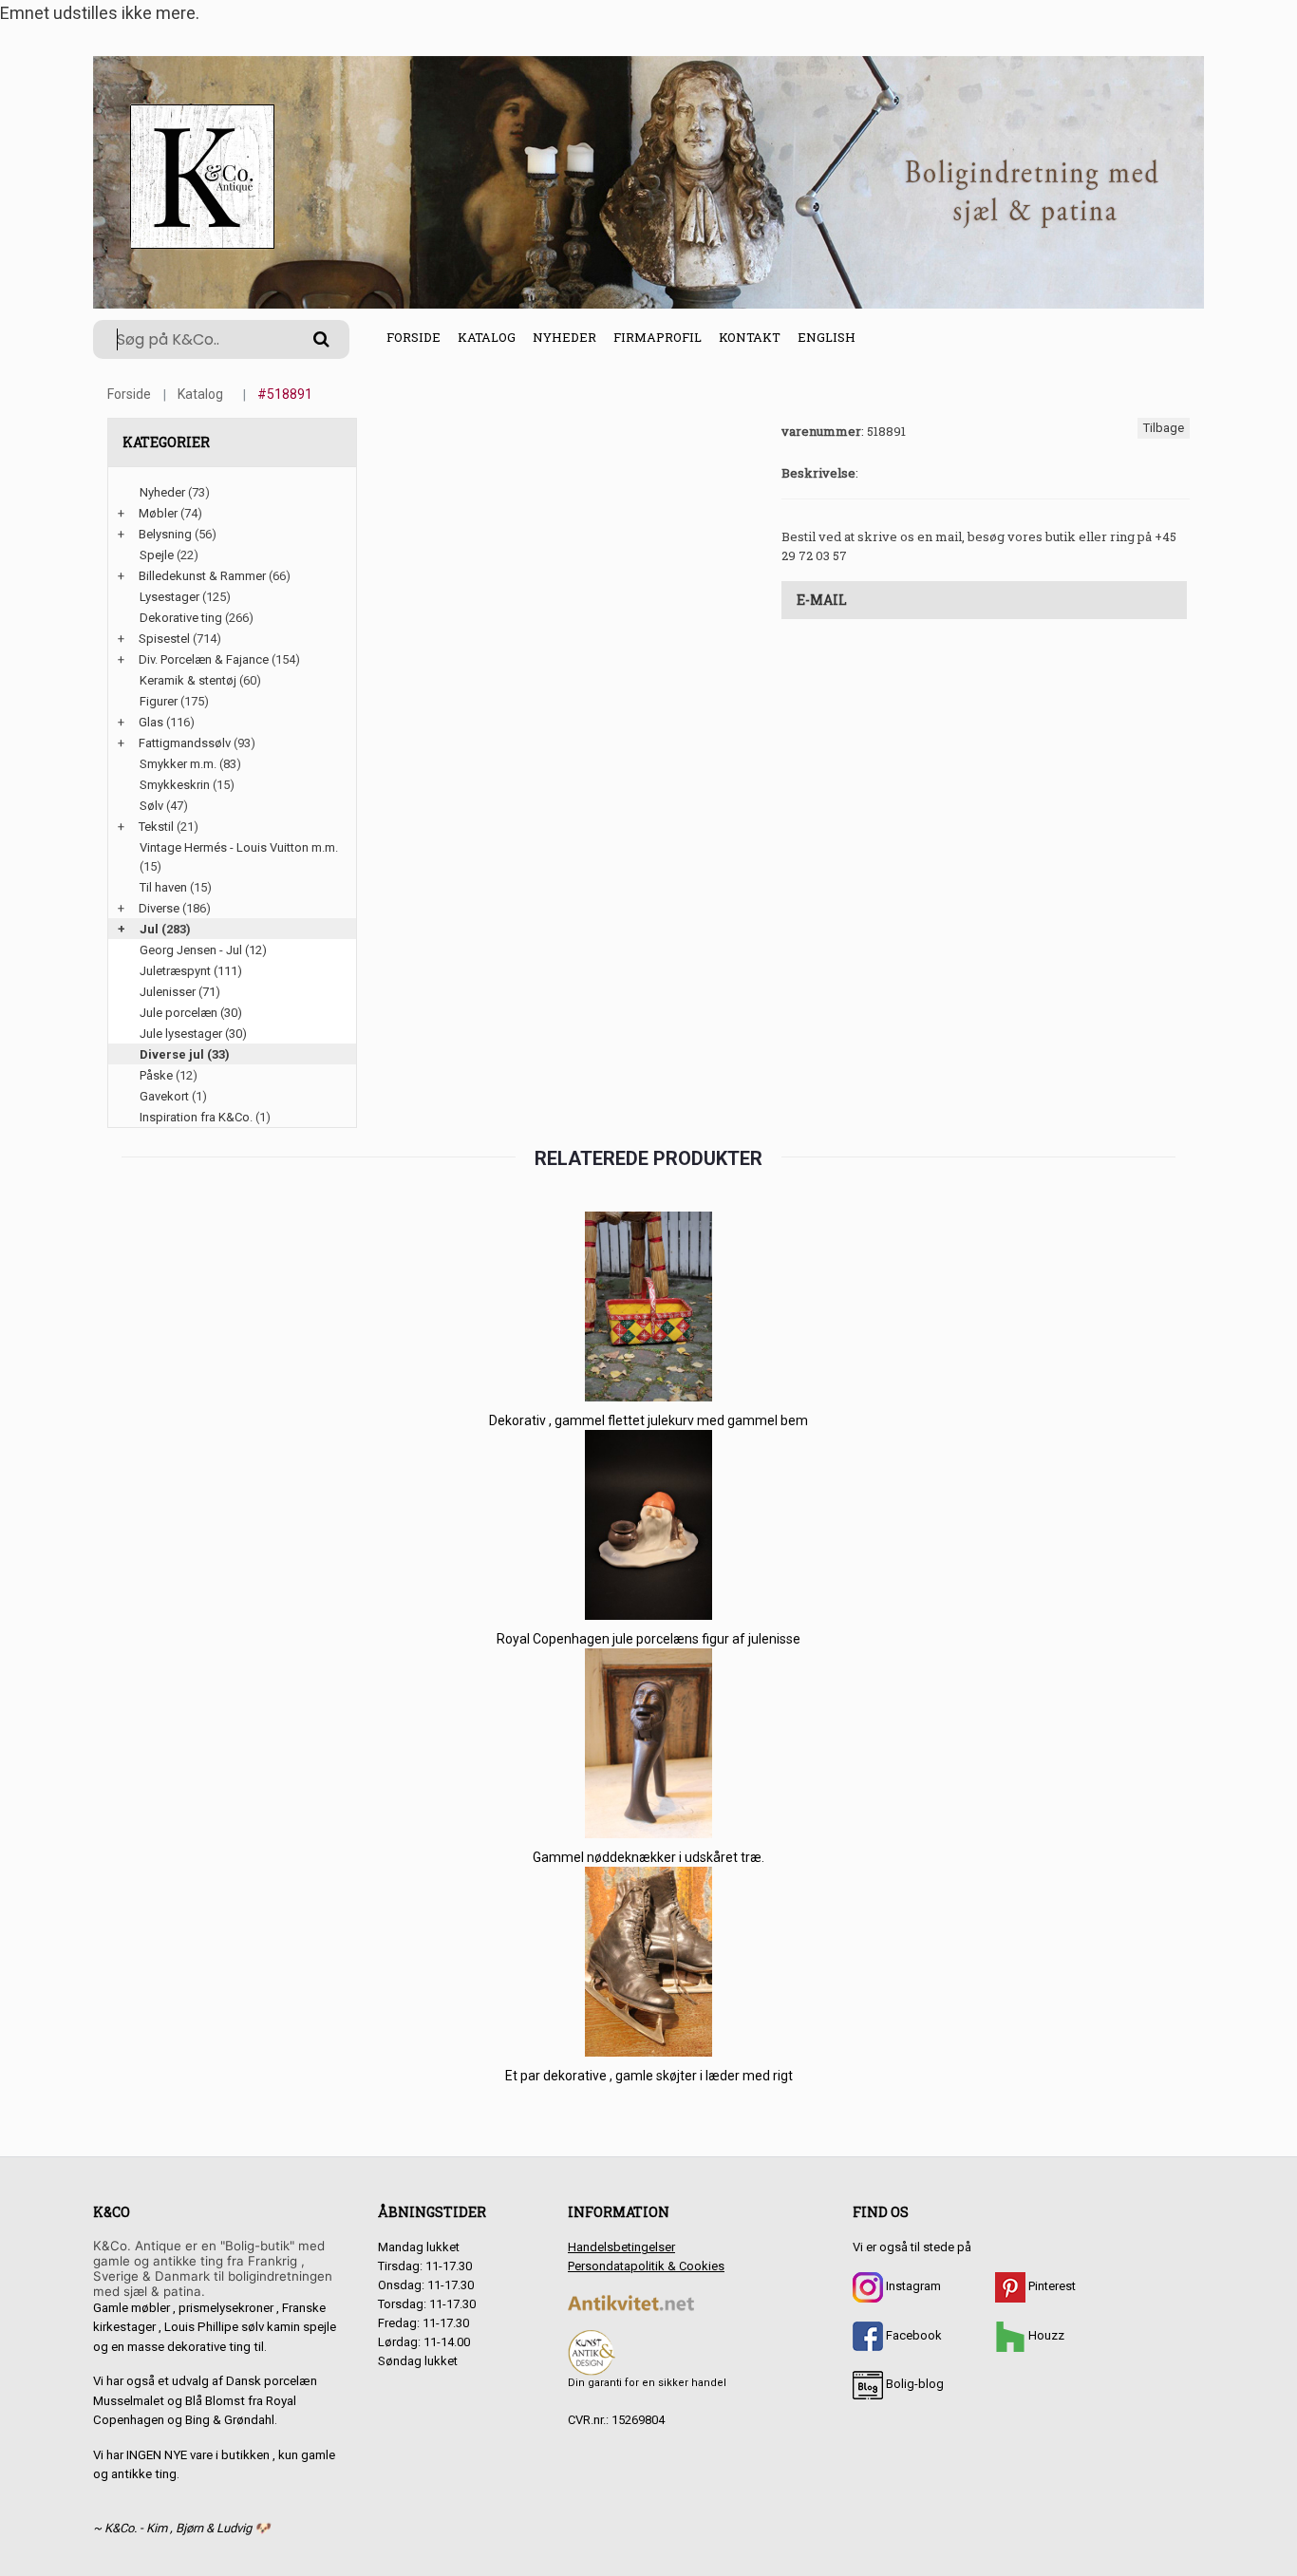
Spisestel (164, 639)
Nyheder (564, 337)
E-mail (822, 600)
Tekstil (156, 827)
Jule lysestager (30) (193, 1034)
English (827, 337)
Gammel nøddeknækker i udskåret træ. (648, 1857)
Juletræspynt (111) (191, 971)
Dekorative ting (181, 618)
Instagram (912, 2286)
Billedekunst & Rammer (202, 576)
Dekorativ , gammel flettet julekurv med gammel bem (648, 1420)
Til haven (163, 887)
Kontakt (750, 337)
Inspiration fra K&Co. (196, 1117)
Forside (414, 337)
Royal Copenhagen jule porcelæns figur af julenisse (648, 1639)
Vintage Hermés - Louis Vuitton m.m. (239, 847)
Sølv (151, 806)
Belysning (165, 534)
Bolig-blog (913, 2384)
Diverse (159, 908)
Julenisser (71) (180, 992)
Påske (156, 1075)
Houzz (1045, 2335)
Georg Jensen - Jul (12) (203, 950)
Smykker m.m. (178, 764)
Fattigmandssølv (185, 743)
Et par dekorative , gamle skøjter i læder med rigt (649, 2076)
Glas (151, 722)
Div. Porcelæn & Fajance (204, 659)
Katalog (487, 337)
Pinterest (1051, 2286)
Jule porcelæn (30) (191, 1013)
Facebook (912, 2335)
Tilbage (1164, 428)
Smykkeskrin (175, 785)
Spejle (157, 555)
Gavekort (164, 1096)
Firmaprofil (658, 337)
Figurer (159, 701)
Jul (149, 929)
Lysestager (169, 597)
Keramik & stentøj (188, 680)
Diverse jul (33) (185, 1054)
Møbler (158, 513)
